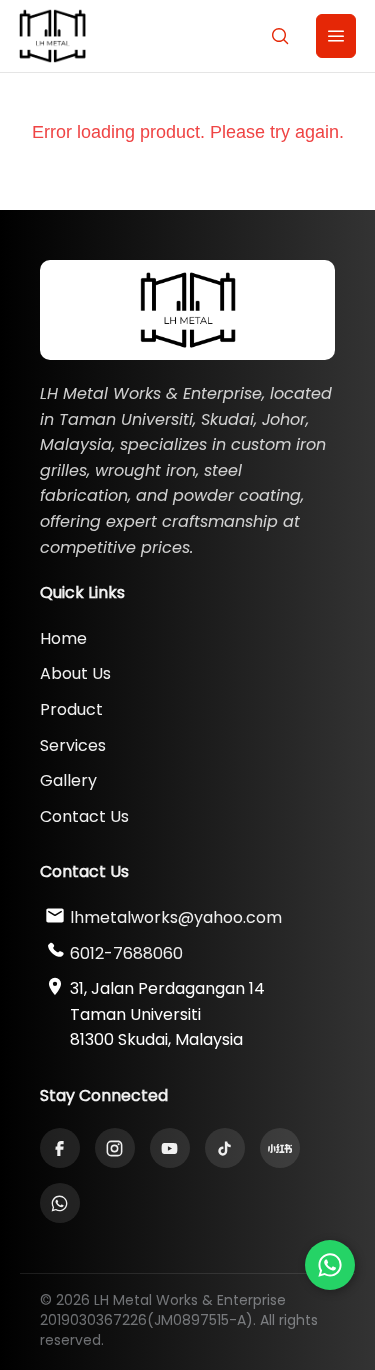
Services (73, 745)
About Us (75, 673)
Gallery (68, 780)
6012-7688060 (126, 953)
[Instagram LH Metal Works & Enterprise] (115, 1148)
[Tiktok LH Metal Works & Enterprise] (225, 1148)
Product (71, 709)
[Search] (280, 36)
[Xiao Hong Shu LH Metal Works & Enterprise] (280, 1148)
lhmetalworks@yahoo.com (176, 917)
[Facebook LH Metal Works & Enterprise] (60, 1148)
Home (63, 638)
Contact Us (84, 816)
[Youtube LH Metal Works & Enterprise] (170, 1148)
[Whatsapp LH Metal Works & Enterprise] (330, 1265)
